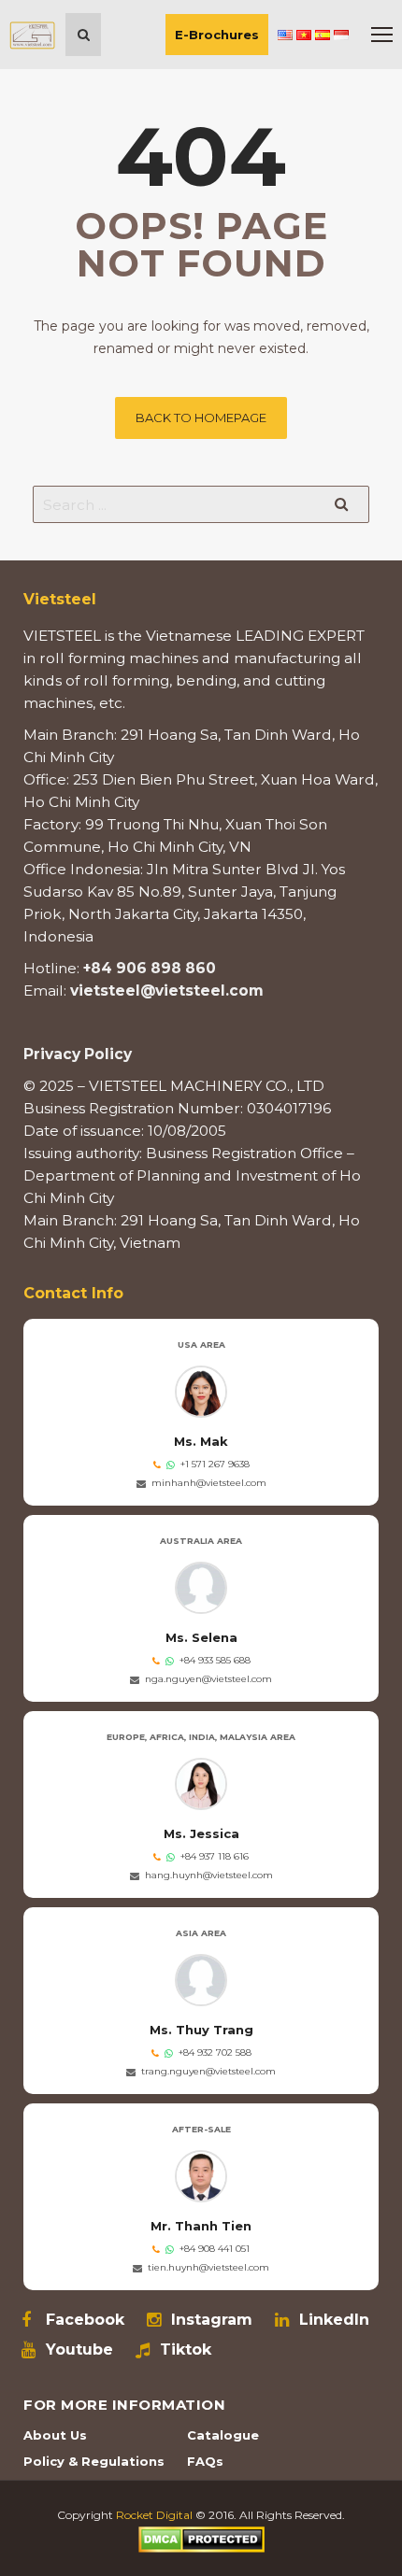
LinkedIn (334, 2320)
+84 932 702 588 (215, 2052)
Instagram (212, 2320)
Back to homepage (201, 418)
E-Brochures (217, 35)
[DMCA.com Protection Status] (201, 2538)
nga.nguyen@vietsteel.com (208, 1679)
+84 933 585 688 (215, 1660)
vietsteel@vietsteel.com (167, 991)
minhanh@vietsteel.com (209, 1483)
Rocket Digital (154, 2515)
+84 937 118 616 (215, 1856)
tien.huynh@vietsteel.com (208, 2267)
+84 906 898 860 (150, 968)
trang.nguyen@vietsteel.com (208, 2071)
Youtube (79, 2350)
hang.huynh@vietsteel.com (209, 1875)
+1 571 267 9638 (215, 1464)
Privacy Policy (78, 1054)
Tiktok (186, 2350)
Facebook (85, 2320)
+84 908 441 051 (215, 2249)
